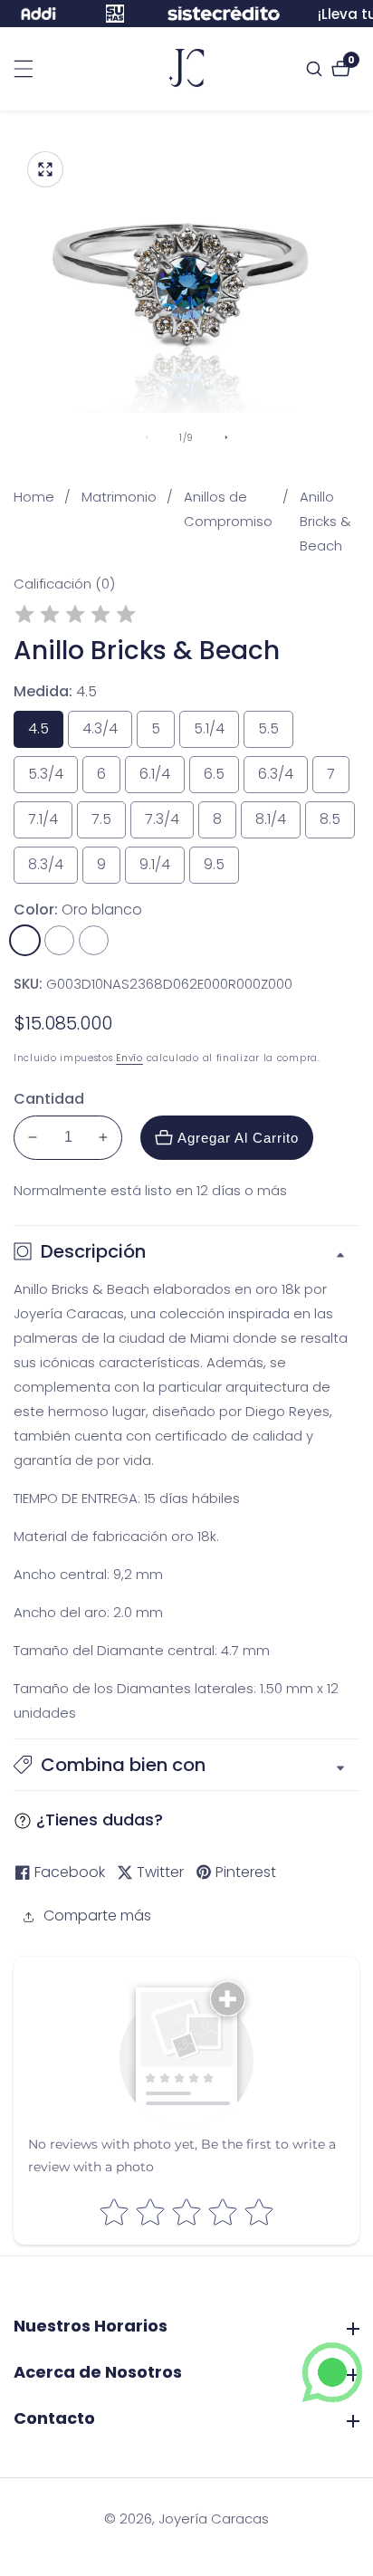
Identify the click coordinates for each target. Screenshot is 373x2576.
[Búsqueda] (316, 69)
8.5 (335, 824)
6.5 (219, 778)
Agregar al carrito (238, 1138)
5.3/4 (53, 778)
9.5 (219, 869)
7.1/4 (50, 824)
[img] (75, 617)
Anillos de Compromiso (228, 509)
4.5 (43, 733)
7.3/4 (169, 824)
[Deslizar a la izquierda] (147, 437)
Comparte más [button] (97, 1915)
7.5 (106, 824)
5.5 (273, 733)
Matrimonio (119, 497)
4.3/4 (107, 733)
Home (34, 497)
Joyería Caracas (214, 2519)
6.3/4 (283, 778)
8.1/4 (278, 824)
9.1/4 (162, 869)
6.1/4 (162, 778)
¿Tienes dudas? (100, 1819)
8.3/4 (53, 869)
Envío (129, 1058)
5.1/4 (216, 733)
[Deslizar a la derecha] (226, 437)
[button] (186, 1765)
